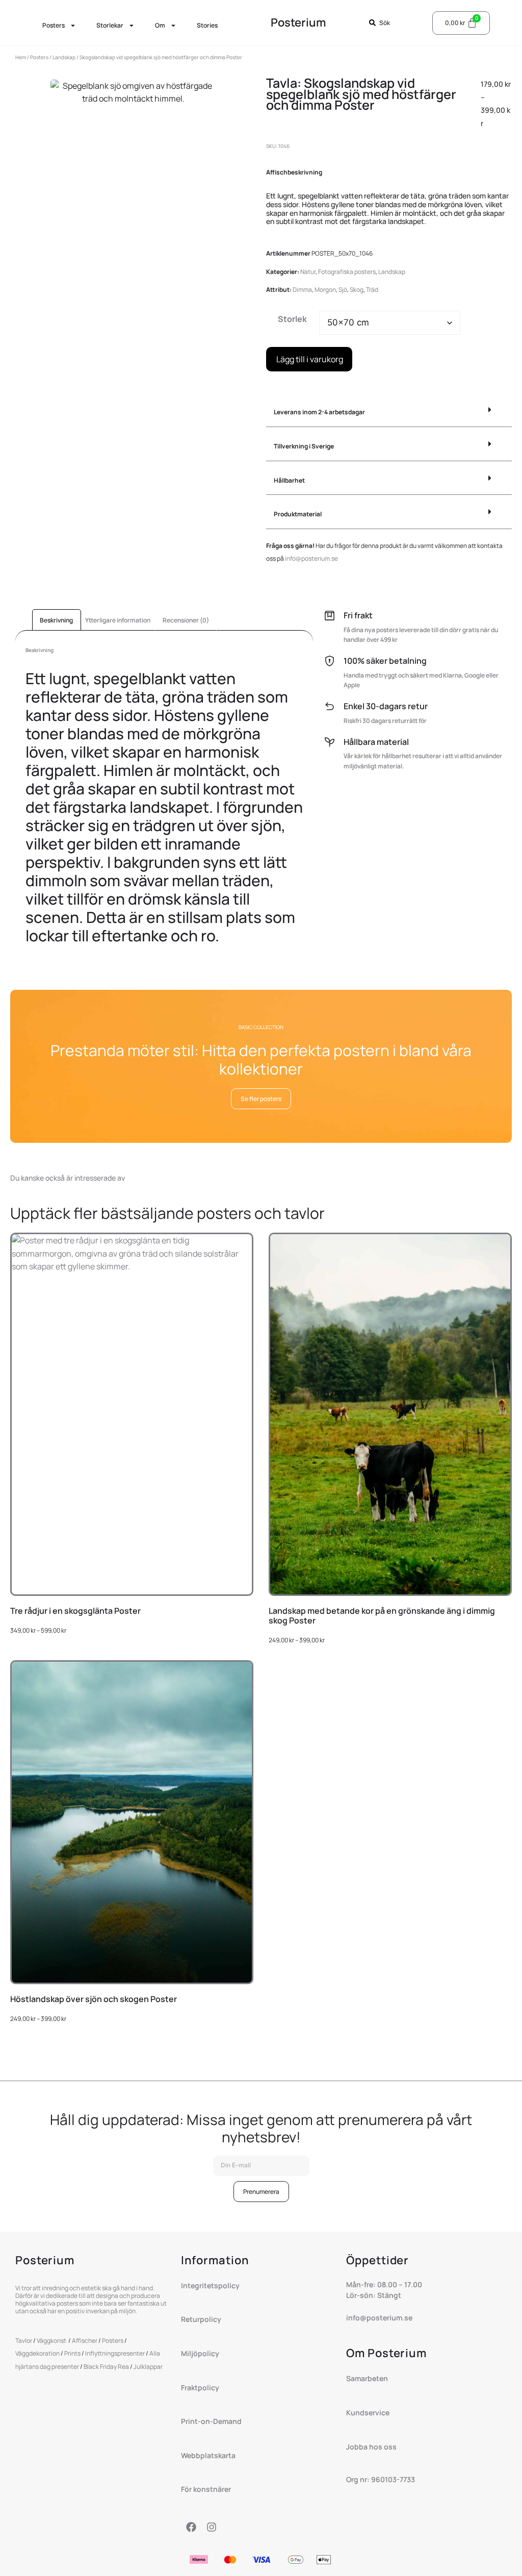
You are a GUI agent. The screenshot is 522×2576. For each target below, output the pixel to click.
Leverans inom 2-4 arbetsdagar (319, 412)
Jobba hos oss (371, 2447)
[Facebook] (191, 2527)
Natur (308, 272)
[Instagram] (212, 2527)
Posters (54, 25)
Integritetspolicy (210, 2285)
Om (160, 25)
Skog (357, 290)
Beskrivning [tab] (56, 620)
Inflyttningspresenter (115, 2353)
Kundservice (368, 2412)
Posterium (298, 22)
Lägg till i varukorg (310, 359)
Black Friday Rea (106, 2367)
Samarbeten (367, 2378)
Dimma (302, 290)
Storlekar (110, 25)
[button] (389, 412)
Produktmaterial (298, 514)
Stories (207, 25)
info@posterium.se (311, 558)
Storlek (292, 319)
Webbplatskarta (208, 2455)
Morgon (325, 290)
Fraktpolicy (200, 2387)
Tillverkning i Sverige (304, 446)
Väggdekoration (37, 2353)
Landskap (64, 57)
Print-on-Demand (212, 2421)
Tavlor (24, 2341)
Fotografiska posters (347, 272)
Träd (372, 290)
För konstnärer (206, 2489)
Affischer (85, 2341)
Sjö (343, 290)
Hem (21, 57)
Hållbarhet (289, 480)
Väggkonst (52, 2341)
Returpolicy (201, 2319)
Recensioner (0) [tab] (186, 620)
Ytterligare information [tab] (118, 620)
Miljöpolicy (200, 2353)
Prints (72, 2353)
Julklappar (148, 2367)
